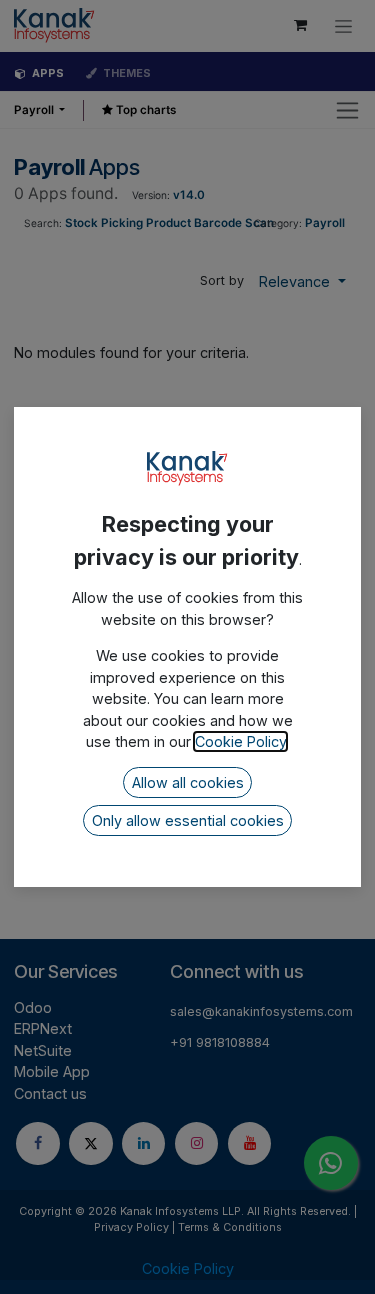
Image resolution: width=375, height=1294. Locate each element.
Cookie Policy (240, 741)
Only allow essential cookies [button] (188, 820)
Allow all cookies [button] (188, 782)
